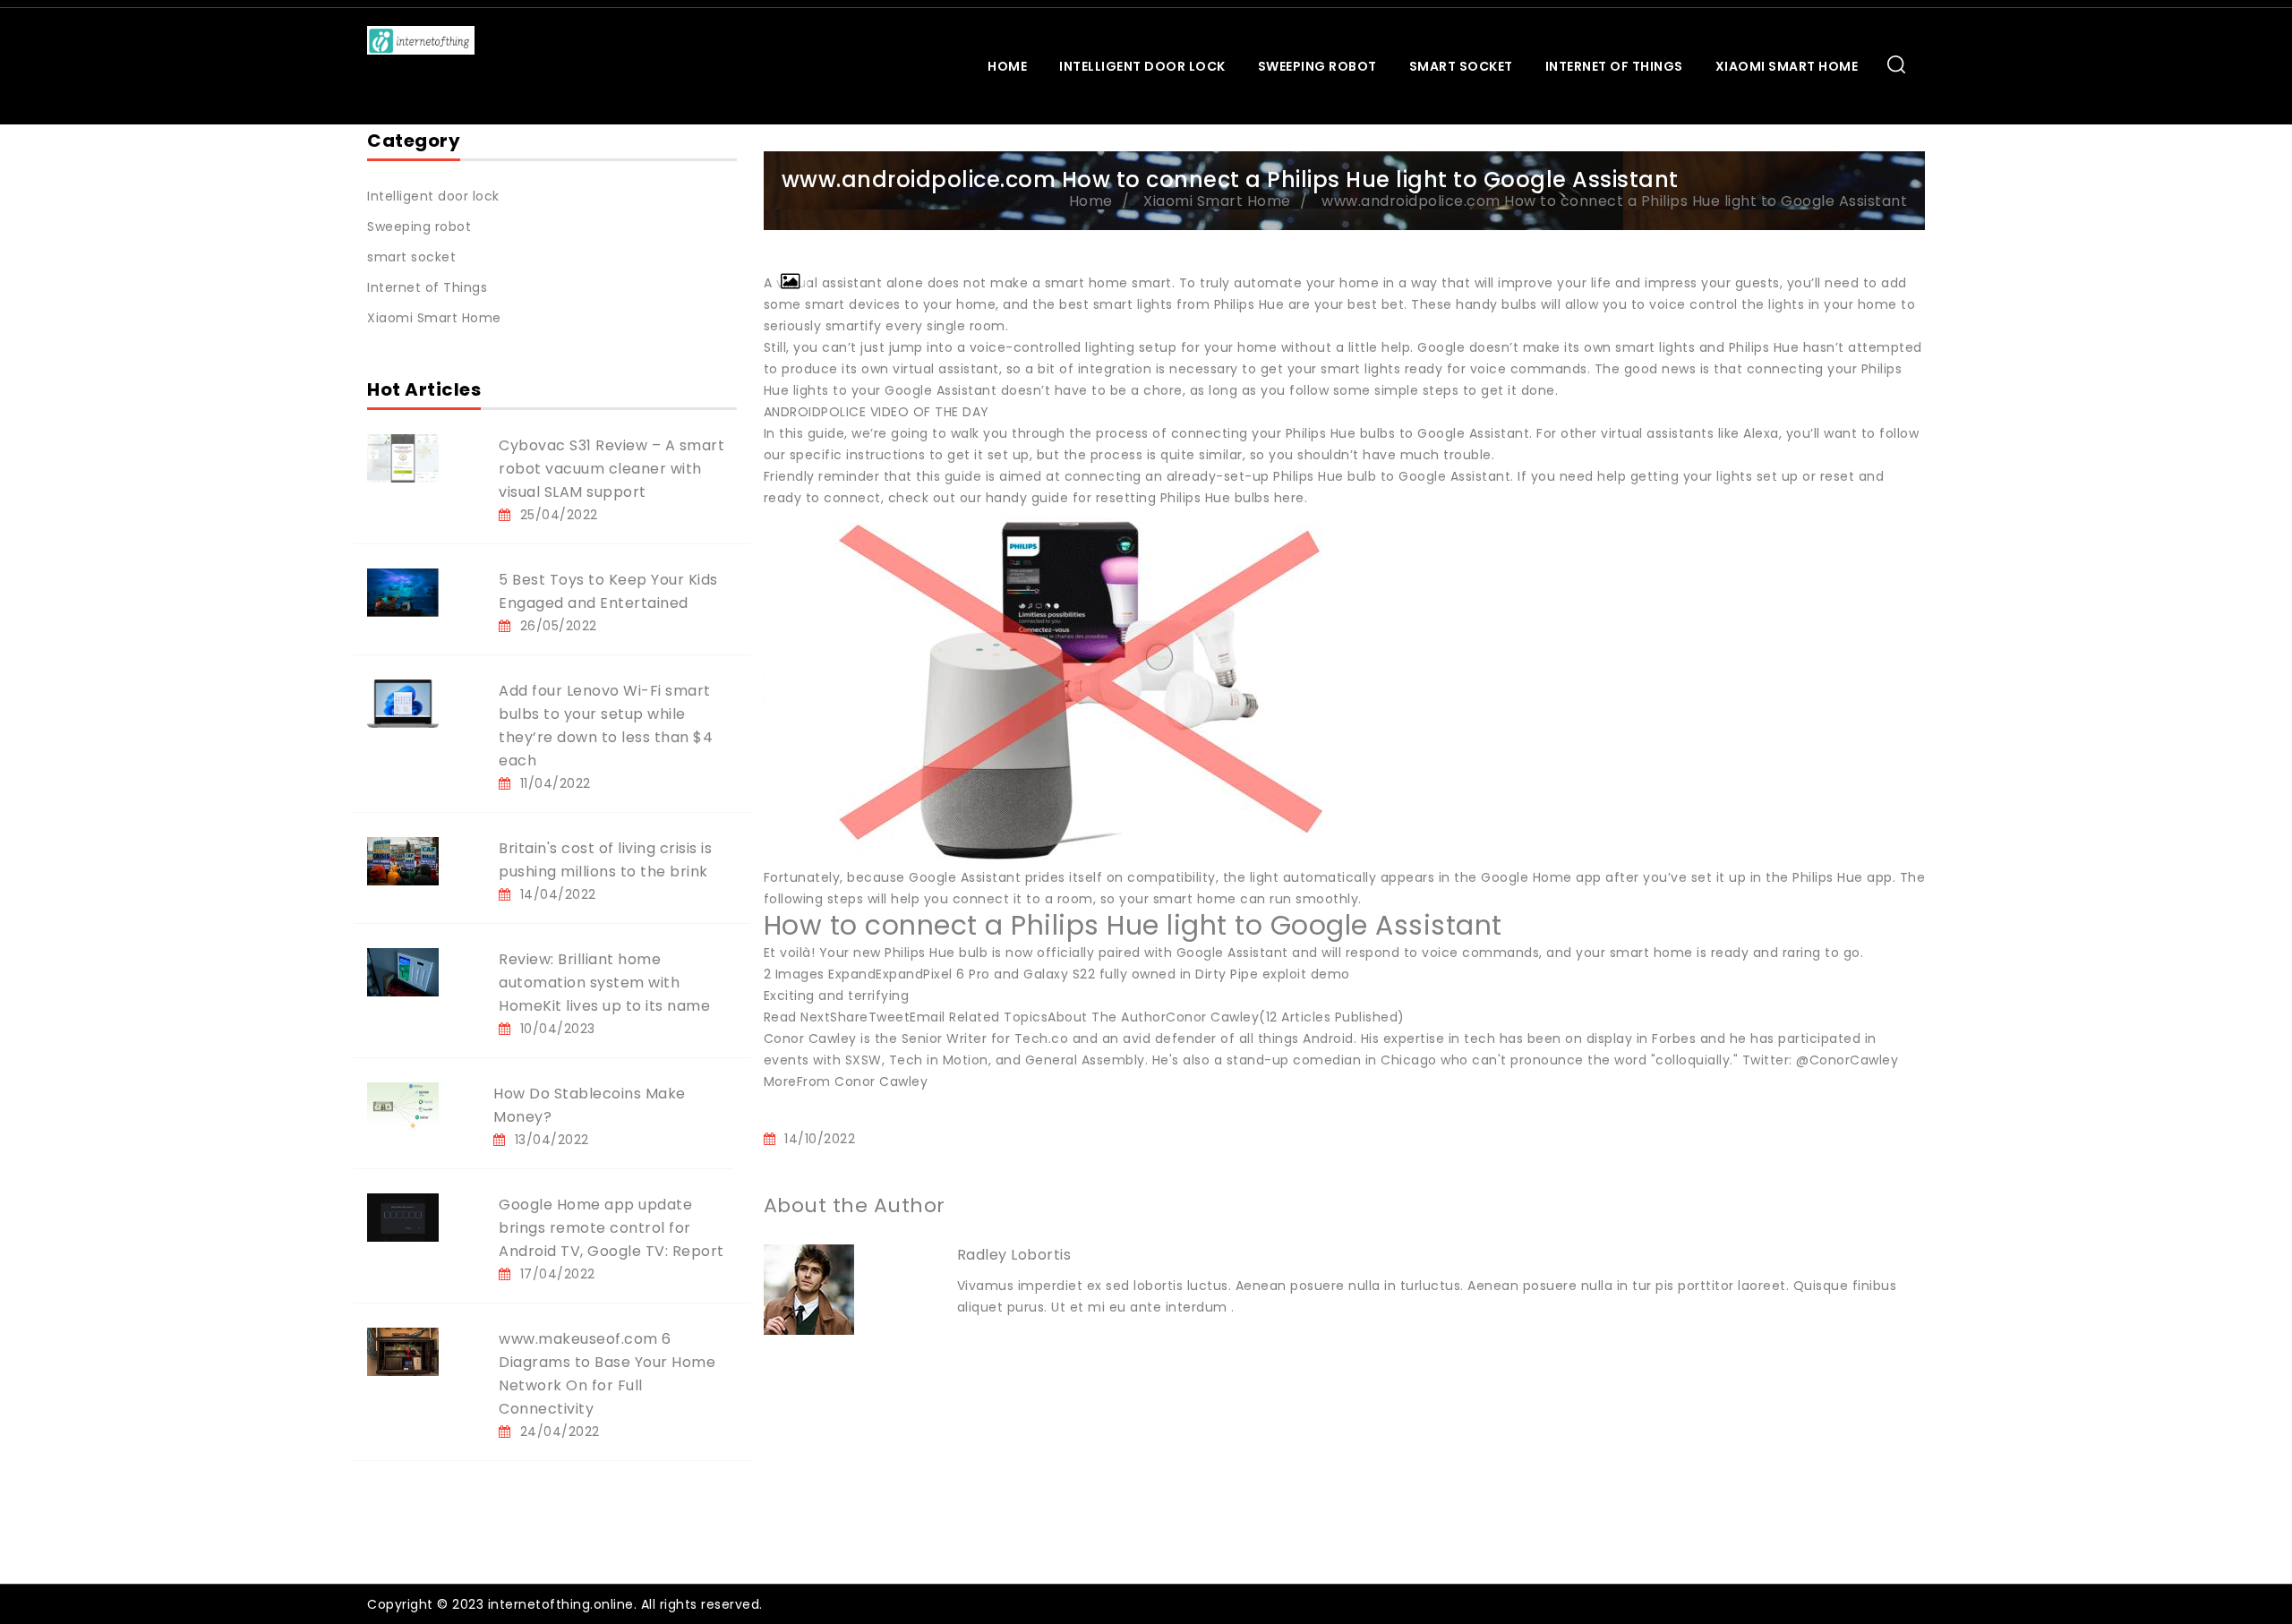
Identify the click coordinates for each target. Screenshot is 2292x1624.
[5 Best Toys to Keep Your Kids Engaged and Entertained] (403, 592)
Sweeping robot (1317, 66)
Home (1007, 66)
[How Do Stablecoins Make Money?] (403, 1106)
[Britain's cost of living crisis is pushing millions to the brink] (403, 860)
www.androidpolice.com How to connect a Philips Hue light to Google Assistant (1614, 201)
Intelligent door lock (1142, 66)
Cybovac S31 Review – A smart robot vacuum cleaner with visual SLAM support (611, 469)
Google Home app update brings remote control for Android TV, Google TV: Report (611, 1228)
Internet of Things (1614, 66)
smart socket (1461, 66)
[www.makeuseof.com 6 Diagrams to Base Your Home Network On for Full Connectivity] (403, 1351)
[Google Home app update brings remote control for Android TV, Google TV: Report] (403, 1217)
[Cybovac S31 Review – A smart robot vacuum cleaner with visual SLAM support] (403, 457)
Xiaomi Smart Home (1787, 66)
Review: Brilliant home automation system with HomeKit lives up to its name (604, 983)
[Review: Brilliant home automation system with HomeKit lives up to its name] (403, 971)
